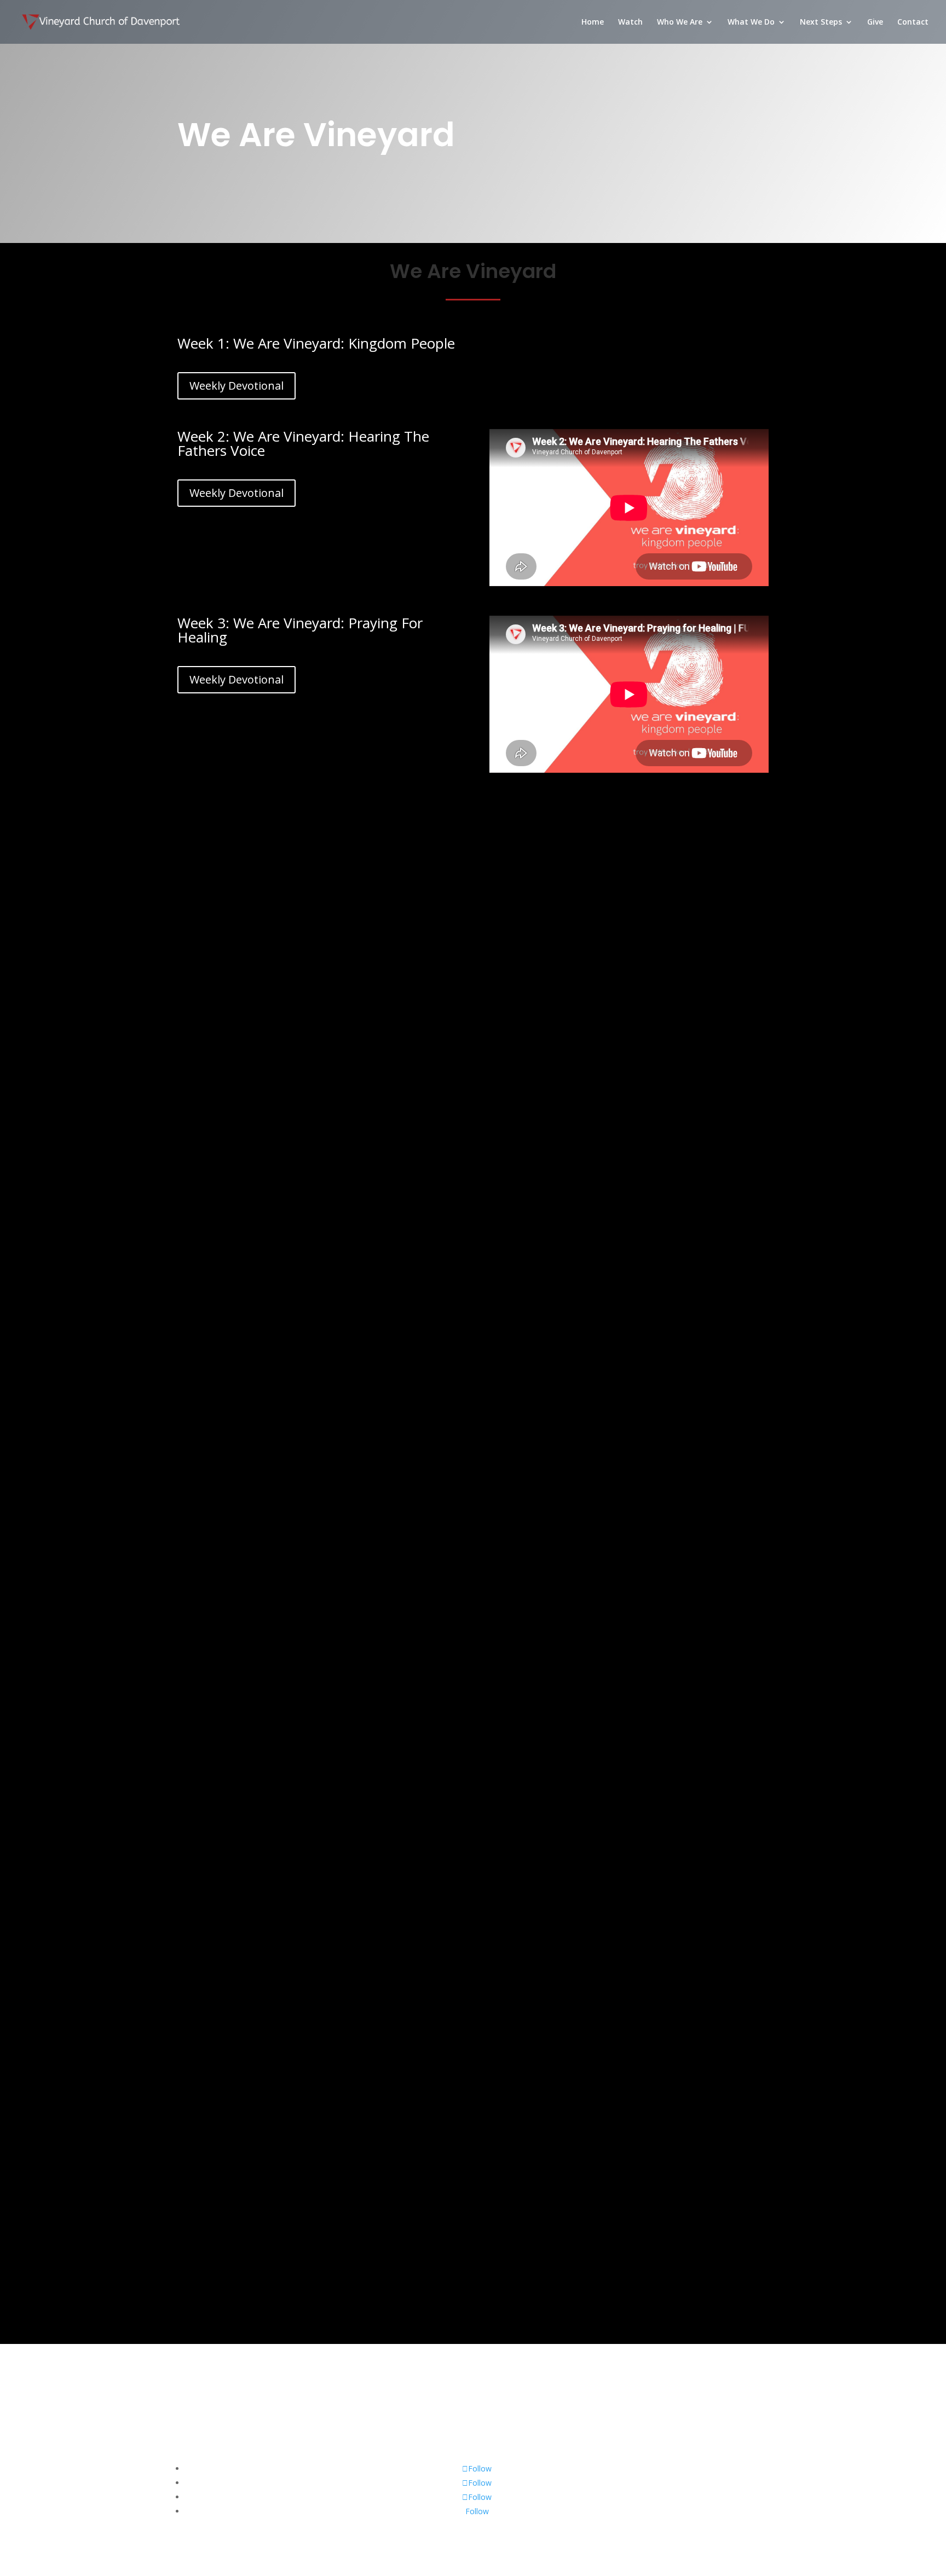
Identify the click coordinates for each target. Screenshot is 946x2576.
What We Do (751, 22)
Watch (630, 22)
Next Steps (821, 22)
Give (875, 22)
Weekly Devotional (236, 386)
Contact (913, 22)
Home (593, 22)
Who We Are (680, 22)
